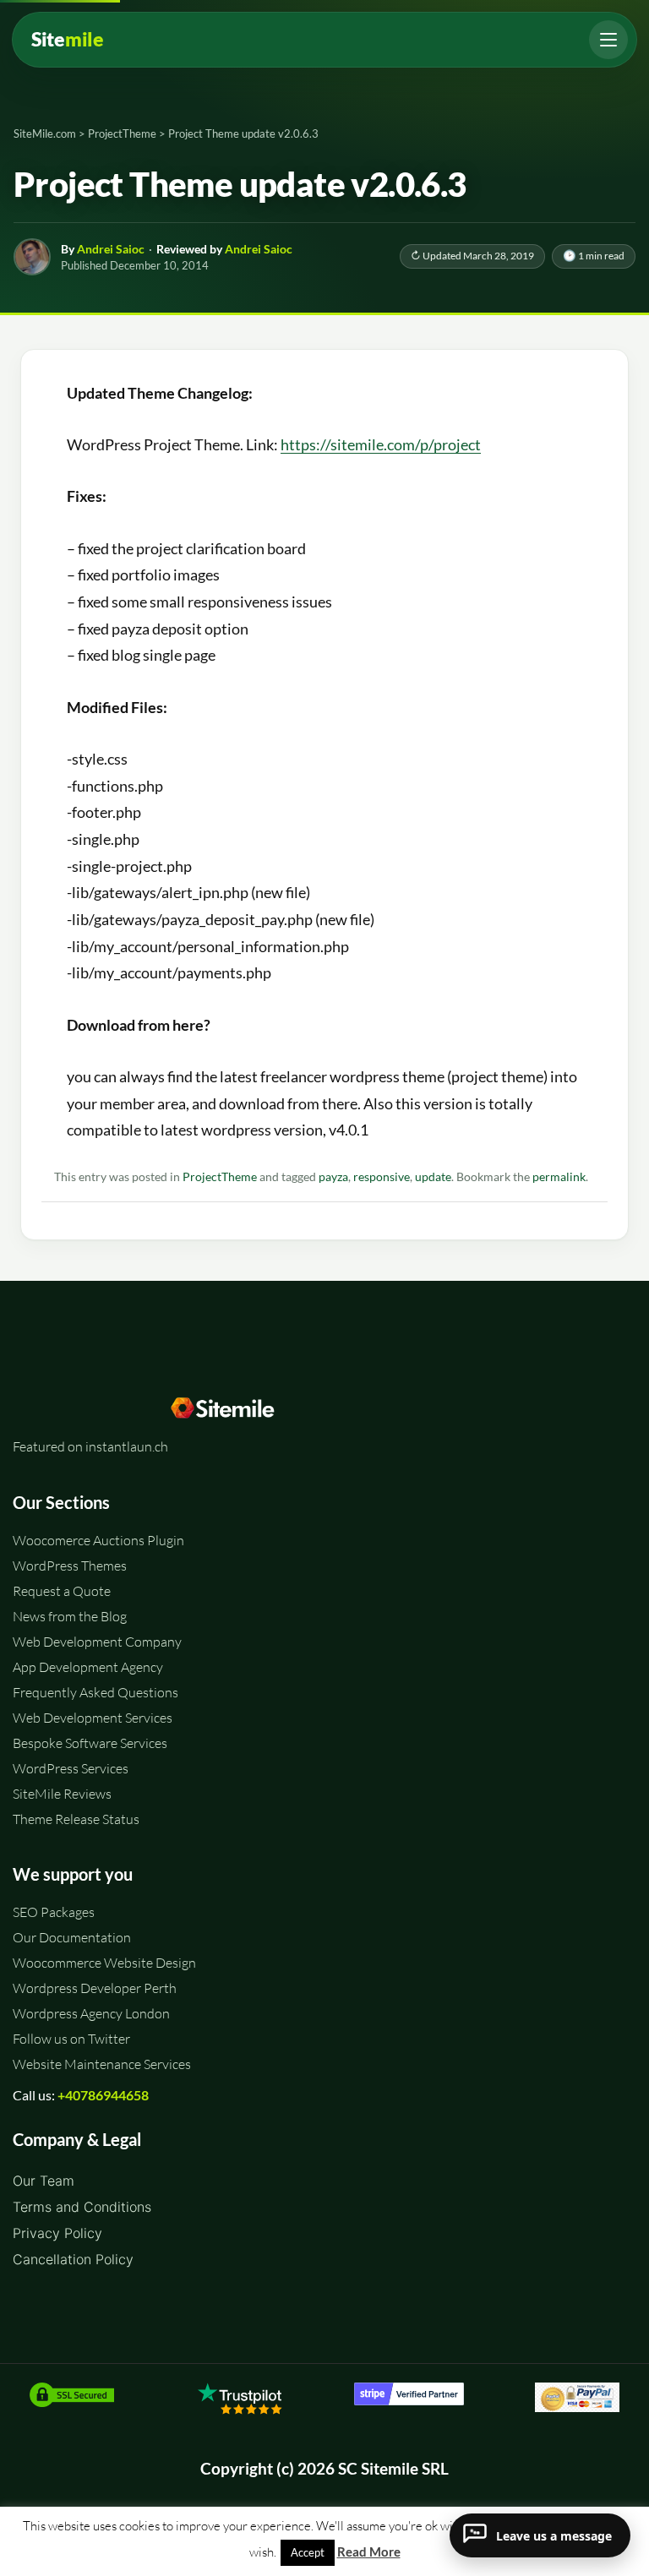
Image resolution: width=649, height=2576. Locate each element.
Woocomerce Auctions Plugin (98, 1540)
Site (68, 39)
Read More (369, 2551)
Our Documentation (72, 1937)
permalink (559, 1177)
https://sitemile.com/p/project (381, 444)
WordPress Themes (70, 1566)
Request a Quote (62, 1591)
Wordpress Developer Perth (95, 1988)
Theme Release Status (76, 1819)
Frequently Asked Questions (95, 1692)
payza (333, 1177)
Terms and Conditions (82, 2207)
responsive (382, 1177)
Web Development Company (97, 1642)
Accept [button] (308, 2552)
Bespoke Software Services (90, 1743)
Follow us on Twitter (71, 2039)
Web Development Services (93, 1718)
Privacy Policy (57, 2233)
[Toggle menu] (608, 40)
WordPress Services (71, 1768)
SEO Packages (54, 1912)
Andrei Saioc (111, 249)
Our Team (44, 2181)
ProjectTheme (220, 1177)
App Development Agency (88, 1667)
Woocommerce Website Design (104, 1963)
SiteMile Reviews (62, 1794)
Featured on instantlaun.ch (90, 1446)
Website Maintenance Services (102, 2064)
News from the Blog (70, 1616)
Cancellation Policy (73, 2259)
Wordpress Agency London (91, 2013)
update (433, 1177)
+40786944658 (103, 2095)
